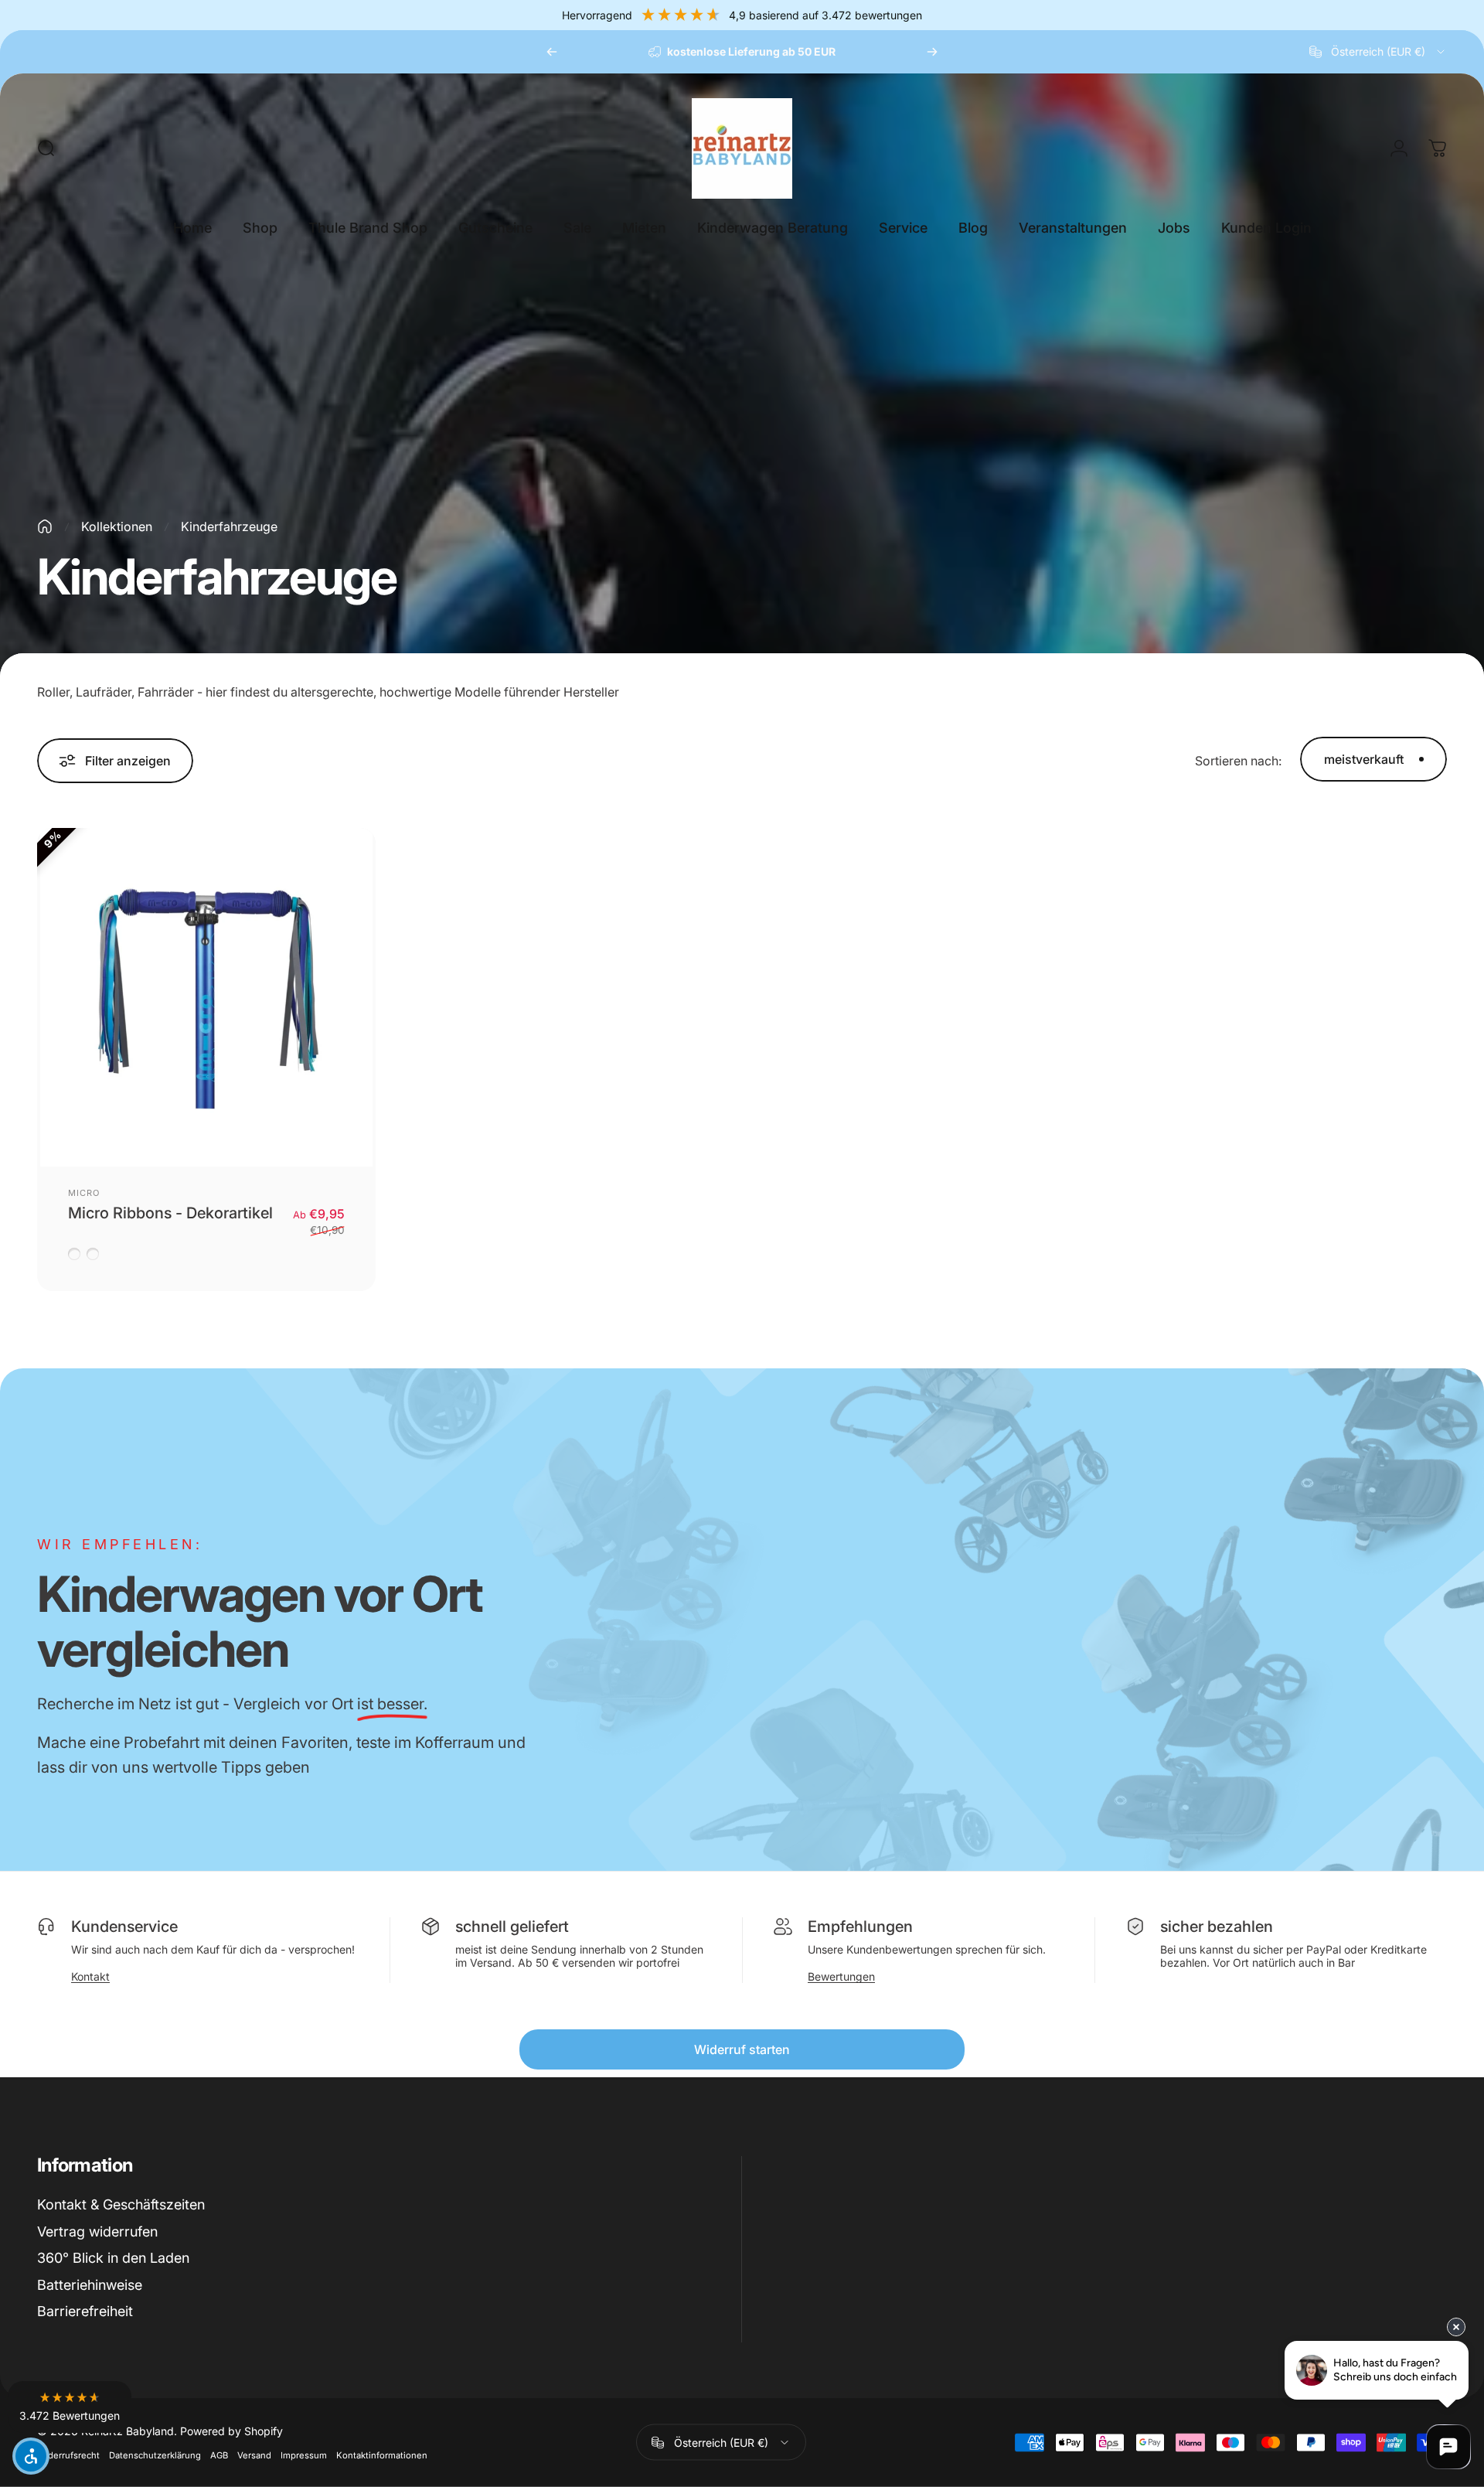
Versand (254, 2455)
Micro (84, 1193)
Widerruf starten (742, 2049)
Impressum (304, 2455)
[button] (70, 2407)
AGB (219, 2455)
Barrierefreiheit (85, 2311)
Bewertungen (841, 1976)
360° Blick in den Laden (113, 2258)
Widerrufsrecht (68, 2455)
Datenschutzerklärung (155, 2455)
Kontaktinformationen (382, 2455)
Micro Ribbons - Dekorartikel (170, 1213)
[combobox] (1378, 52)
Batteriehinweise (90, 2285)
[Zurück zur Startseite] (45, 526)
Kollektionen (117, 526)
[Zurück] (552, 52)
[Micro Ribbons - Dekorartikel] (206, 997)
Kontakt (90, 1976)
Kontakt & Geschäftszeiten (121, 2204)
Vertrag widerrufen (97, 2231)
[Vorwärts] (932, 52)
